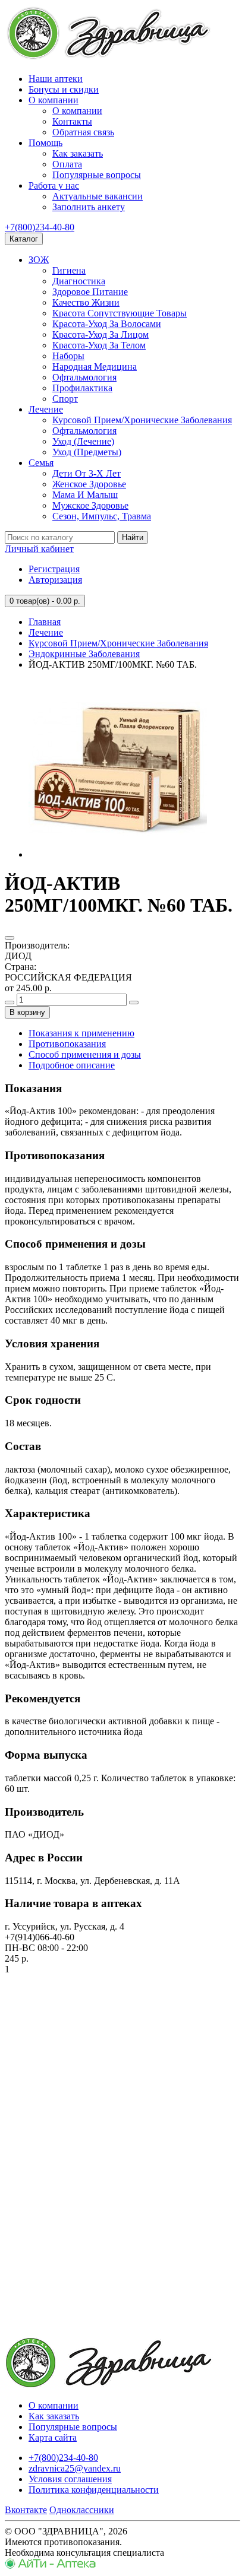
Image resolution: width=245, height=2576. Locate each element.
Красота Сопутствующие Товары (120, 313)
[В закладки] (10, 938)
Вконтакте (26, 2510)
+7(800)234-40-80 (40, 227)
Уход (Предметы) (87, 452)
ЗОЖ (39, 260)
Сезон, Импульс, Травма (102, 516)
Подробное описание (72, 1065)
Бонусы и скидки (64, 89)
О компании (54, 100)
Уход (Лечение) (83, 441)
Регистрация (54, 569)
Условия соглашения (70, 2479)
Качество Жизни (86, 302)
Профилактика (82, 388)
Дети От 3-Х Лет (87, 473)
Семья (41, 463)
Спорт (65, 399)
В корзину (27, 1012)
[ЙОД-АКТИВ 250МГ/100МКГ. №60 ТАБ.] (118, 854)
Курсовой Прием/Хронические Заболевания (142, 420)
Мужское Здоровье (90, 505)
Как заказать (78, 153)
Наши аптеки (56, 79)
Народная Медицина (95, 367)
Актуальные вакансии (98, 196)
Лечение (46, 409)
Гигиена (69, 270)
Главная (45, 622)
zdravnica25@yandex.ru (75, 2468)
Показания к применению (81, 1033)
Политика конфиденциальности (94, 2490)
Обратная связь (83, 132)
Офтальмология (84, 377)
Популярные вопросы (97, 175)
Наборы (68, 356)
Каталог (24, 239)
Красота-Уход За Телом (99, 345)
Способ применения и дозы (85, 1054)
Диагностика (79, 281)
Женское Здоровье (89, 484)
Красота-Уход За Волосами (107, 324)
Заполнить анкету (89, 207)
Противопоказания (67, 1044)
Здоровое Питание (90, 292)
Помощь (45, 143)
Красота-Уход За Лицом (100, 334)
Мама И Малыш (85, 495)
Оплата (67, 164)
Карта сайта (53, 2437)
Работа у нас (54, 185)
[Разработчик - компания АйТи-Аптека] (50, 2566)
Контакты (72, 121)
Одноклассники (82, 2510)
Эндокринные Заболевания (84, 654)
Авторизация (55, 580)
